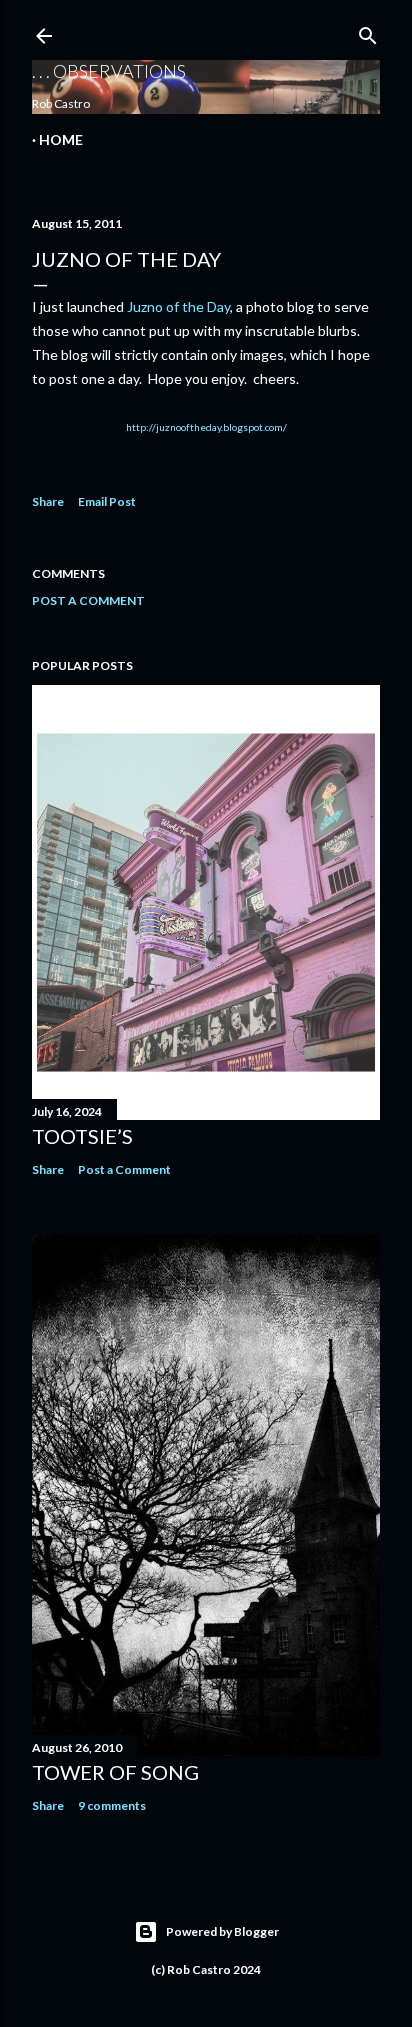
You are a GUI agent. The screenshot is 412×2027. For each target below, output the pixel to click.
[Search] (368, 31)
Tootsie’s (82, 1136)
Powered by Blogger (222, 1931)
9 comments (112, 1805)
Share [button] (48, 501)
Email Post (107, 501)
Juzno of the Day (178, 306)
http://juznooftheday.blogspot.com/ (206, 427)
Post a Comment (88, 600)
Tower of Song (115, 1772)
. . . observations (109, 71)
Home (61, 139)
